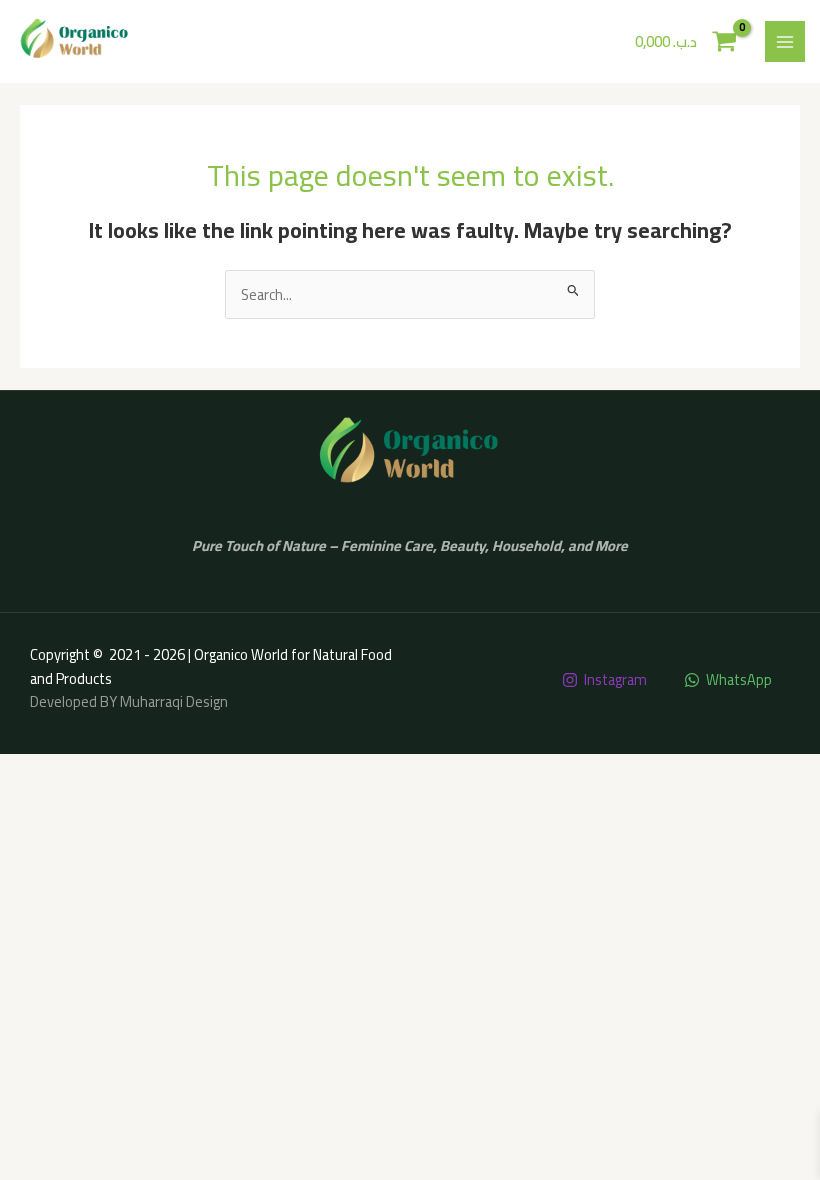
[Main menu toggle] (785, 41)
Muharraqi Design (174, 701)
